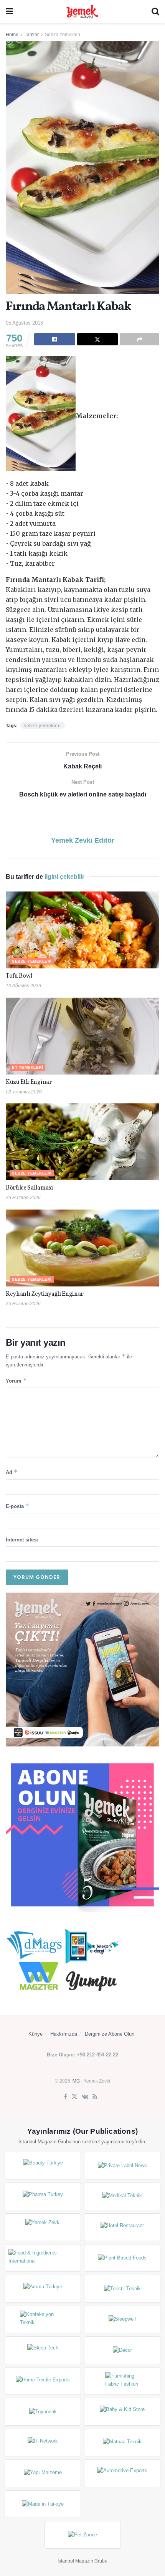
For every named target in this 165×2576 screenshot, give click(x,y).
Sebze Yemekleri (63, 35)
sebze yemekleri (42, 726)
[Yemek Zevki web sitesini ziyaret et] (43, 2227)
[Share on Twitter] (98, 339)
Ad (12, 1472)
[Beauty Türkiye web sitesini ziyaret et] (43, 2166)
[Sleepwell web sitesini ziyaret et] (122, 2319)
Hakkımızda (64, 2034)
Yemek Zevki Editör (83, 840)
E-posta (17, 1506)
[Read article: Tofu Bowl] (82, 930)
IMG (76, 2081)
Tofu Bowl (19, 976)
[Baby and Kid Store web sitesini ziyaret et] (122, 2412)
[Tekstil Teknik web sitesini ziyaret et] (122, 2289)
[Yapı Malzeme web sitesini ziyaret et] (43, 2473)
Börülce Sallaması (29, 1188)
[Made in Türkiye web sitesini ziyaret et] (43, 2504)
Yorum (16, 1380)
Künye (35, 2034)
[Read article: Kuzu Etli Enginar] (82, 1036)
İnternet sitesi (22, 1540)
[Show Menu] (9, 12)
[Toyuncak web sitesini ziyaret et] (43, 2412)
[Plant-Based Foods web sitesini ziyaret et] (122, 2258)
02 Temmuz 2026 (24, 1092)
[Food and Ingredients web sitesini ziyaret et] (43, 2258)
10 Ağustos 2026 (23, 986)
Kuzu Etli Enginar (29, 1082)
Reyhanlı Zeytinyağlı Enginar (45, 1294)
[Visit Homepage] (82, 12)
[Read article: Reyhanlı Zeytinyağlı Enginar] (82, 1248)
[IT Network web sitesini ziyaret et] (43, 2443)
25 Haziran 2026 (23, 1304)
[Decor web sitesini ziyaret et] (122, 2350)
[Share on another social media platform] (139, 339)
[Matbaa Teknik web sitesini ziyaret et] (122, 2443)
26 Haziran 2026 (23, 1198)
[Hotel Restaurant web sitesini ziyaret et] (122, 2227)
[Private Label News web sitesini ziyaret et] (122, 2166)
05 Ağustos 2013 (24, 323)
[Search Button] (155, 12)
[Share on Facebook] (55, 339)
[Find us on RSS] (95, 2097)
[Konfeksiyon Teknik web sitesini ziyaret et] (43, 2319)
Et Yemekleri (27, 1067)
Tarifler (32, 35)
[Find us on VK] (85, 2097)
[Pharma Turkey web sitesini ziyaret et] (43, 2196)
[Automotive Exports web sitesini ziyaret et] (122, 2473)
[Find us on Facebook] (65, 2097)
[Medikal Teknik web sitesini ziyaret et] (122, 2196)
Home (12, 35)
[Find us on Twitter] (74, 2097)
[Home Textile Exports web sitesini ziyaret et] (43, 2381)
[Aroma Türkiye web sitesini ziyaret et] (43, 2289)
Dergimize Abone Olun (110, 2034)
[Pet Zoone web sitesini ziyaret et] (83, 2535)
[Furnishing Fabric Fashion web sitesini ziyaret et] (122, 2381)
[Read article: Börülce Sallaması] (82, 1142)
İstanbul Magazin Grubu (82, 2561)
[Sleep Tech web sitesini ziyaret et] (43, 2350)
